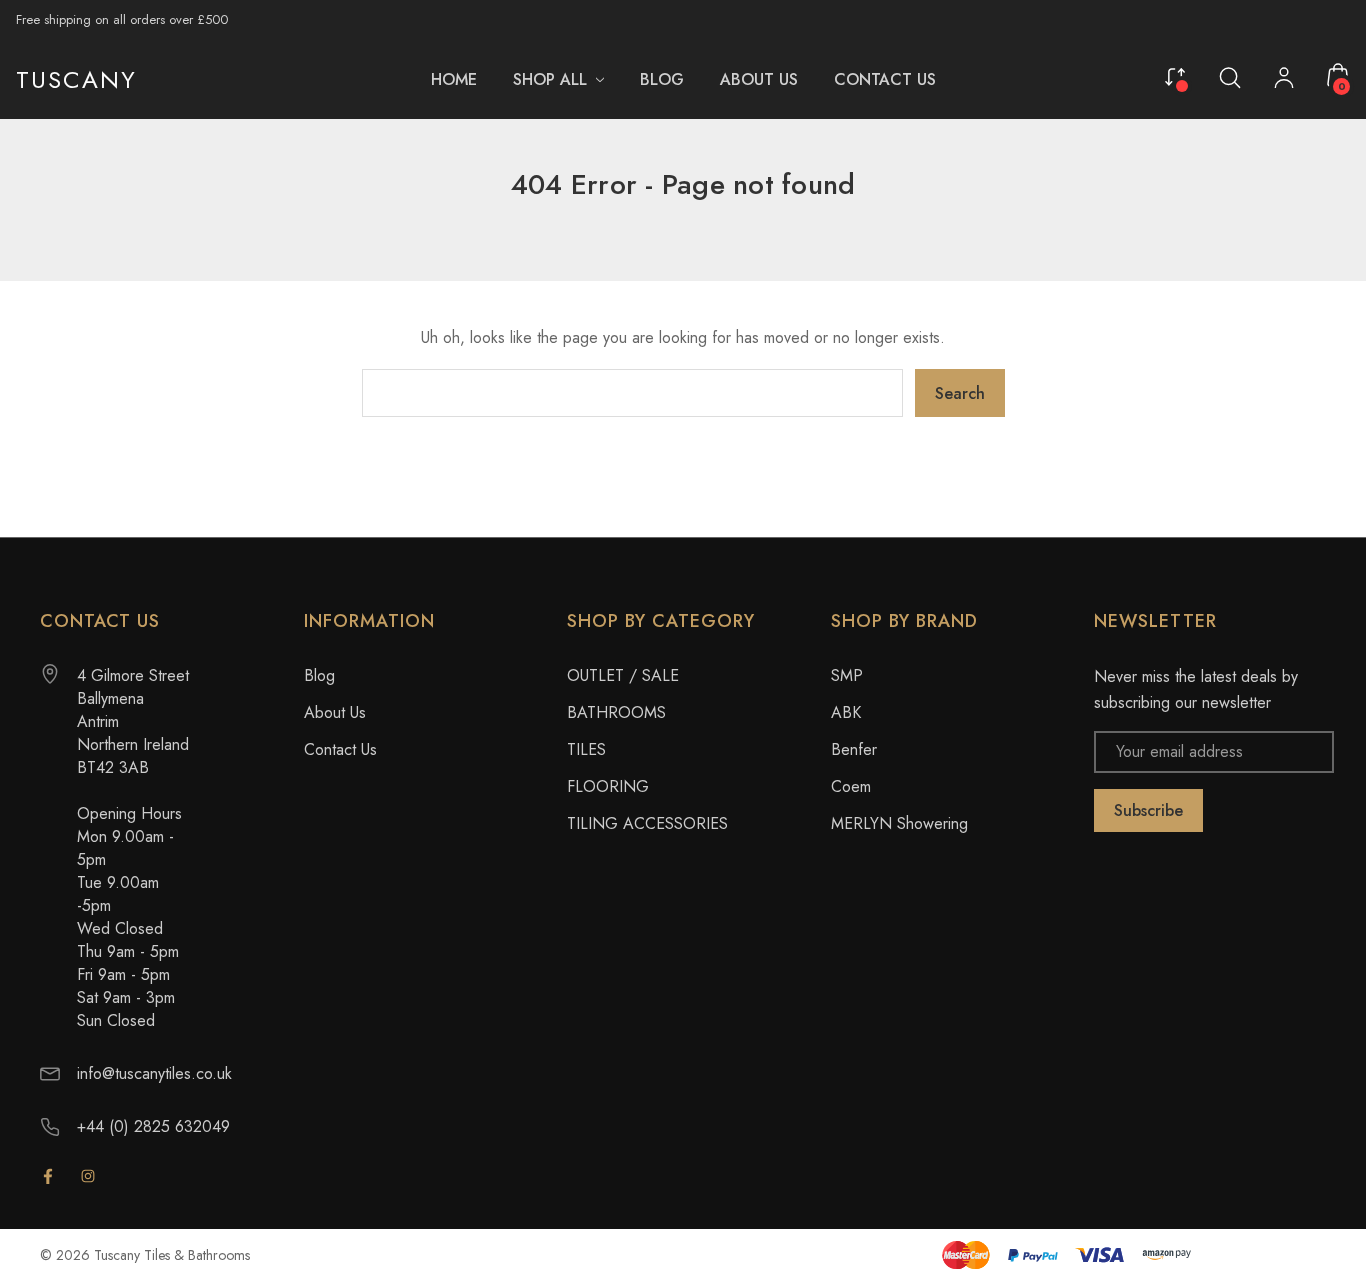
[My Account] (1284, 80)
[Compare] (1175, 75)
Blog (319, 675)
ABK (846, 712)
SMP (847, 675)
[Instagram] (88, 1176)
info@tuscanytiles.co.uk (154, 1073)
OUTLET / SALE (623, 675)
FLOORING (608, 786)
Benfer (854, 749)
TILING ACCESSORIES (647, 823)
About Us (335, 712)
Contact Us (340, 749)
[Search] (1230, 76)
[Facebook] (48, 1176)
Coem (851, 786)
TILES (586, 749)
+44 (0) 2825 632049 (153, 1126)
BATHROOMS (616, 712)
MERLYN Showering (899, 823)
